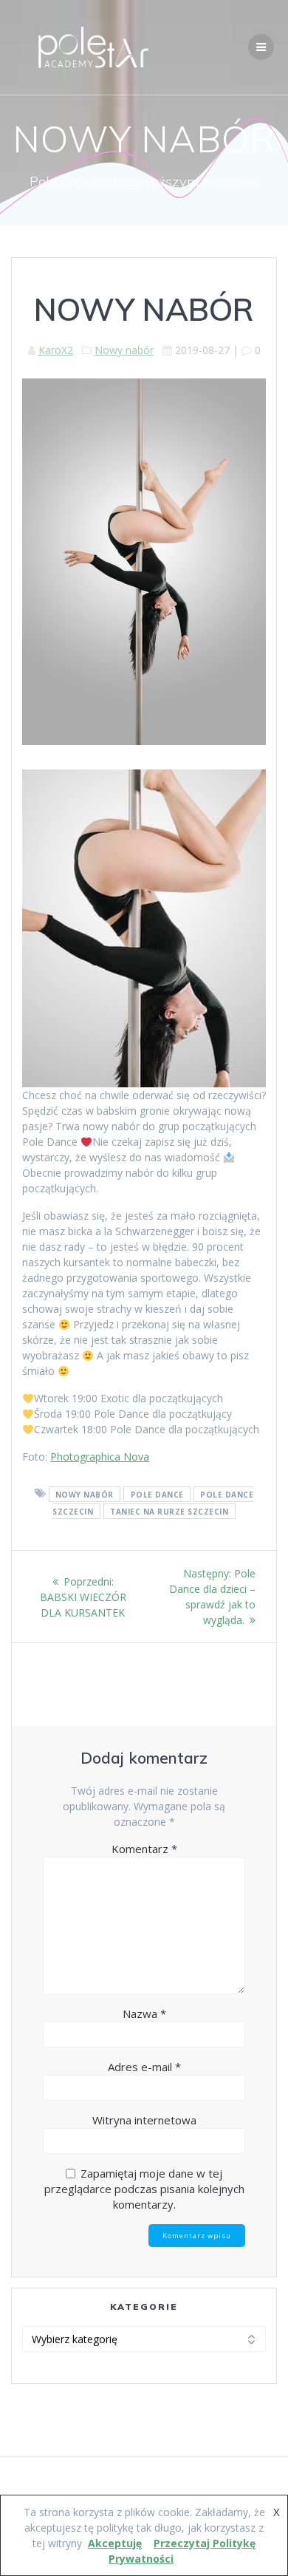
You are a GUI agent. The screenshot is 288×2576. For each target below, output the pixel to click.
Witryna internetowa (144, 2120)
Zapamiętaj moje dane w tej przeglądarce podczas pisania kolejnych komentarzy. (144, 2189)
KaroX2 (56, 350)
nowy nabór (85, 1494)
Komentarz (144, 1849)
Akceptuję (115, 2543)
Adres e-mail (144, 2067)
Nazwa (144, 2013)
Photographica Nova (100, 1457)
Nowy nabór (124, 350)
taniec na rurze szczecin (169, 1511)
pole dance (157, 1494)
